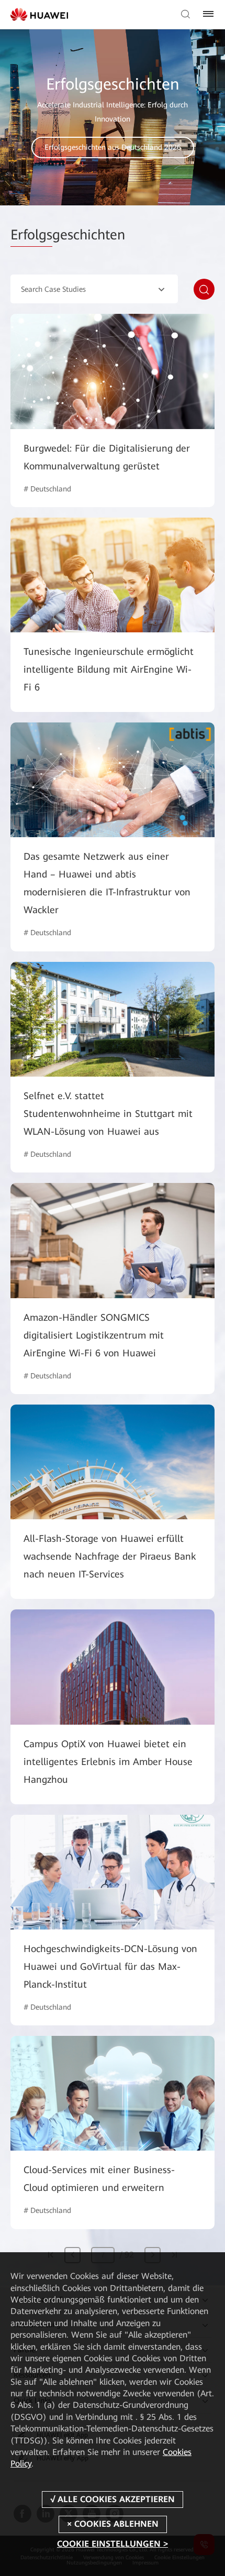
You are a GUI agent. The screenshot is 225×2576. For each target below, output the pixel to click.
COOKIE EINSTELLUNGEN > (113, 2544)
